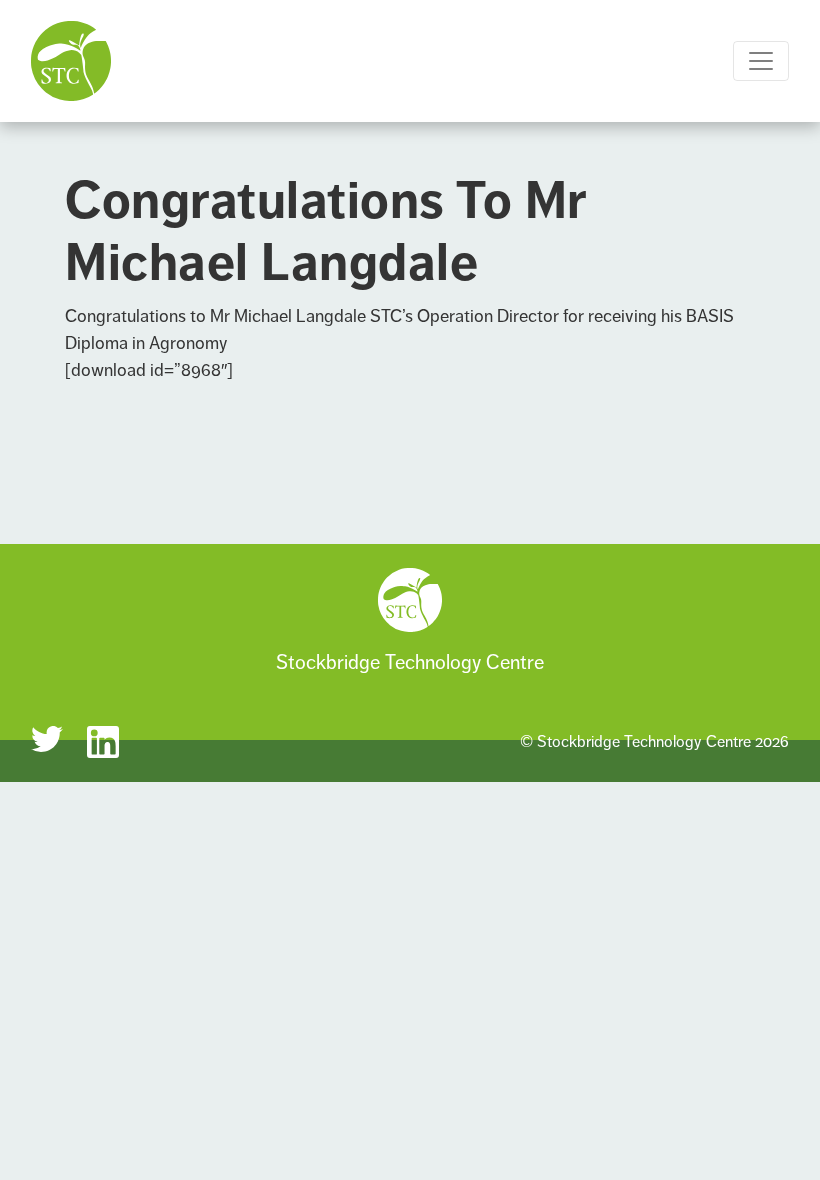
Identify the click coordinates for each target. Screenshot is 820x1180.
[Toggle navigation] (761, 61)
